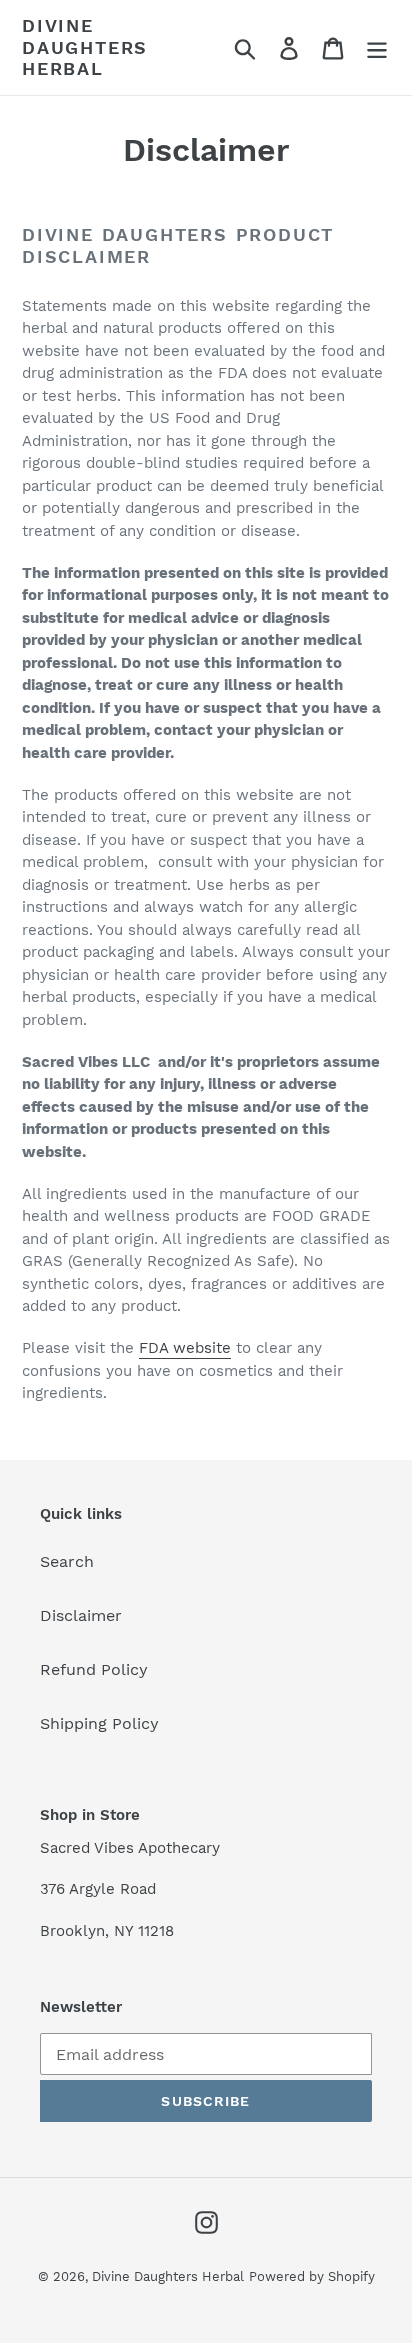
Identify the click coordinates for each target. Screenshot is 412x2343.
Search (67, 1561)
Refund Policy (94, 1669)
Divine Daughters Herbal (85, 47)
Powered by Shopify (312, 2276)
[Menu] (377, 47)
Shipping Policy (99, 1723)
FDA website (185, 1348)
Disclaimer (81, 1615)
